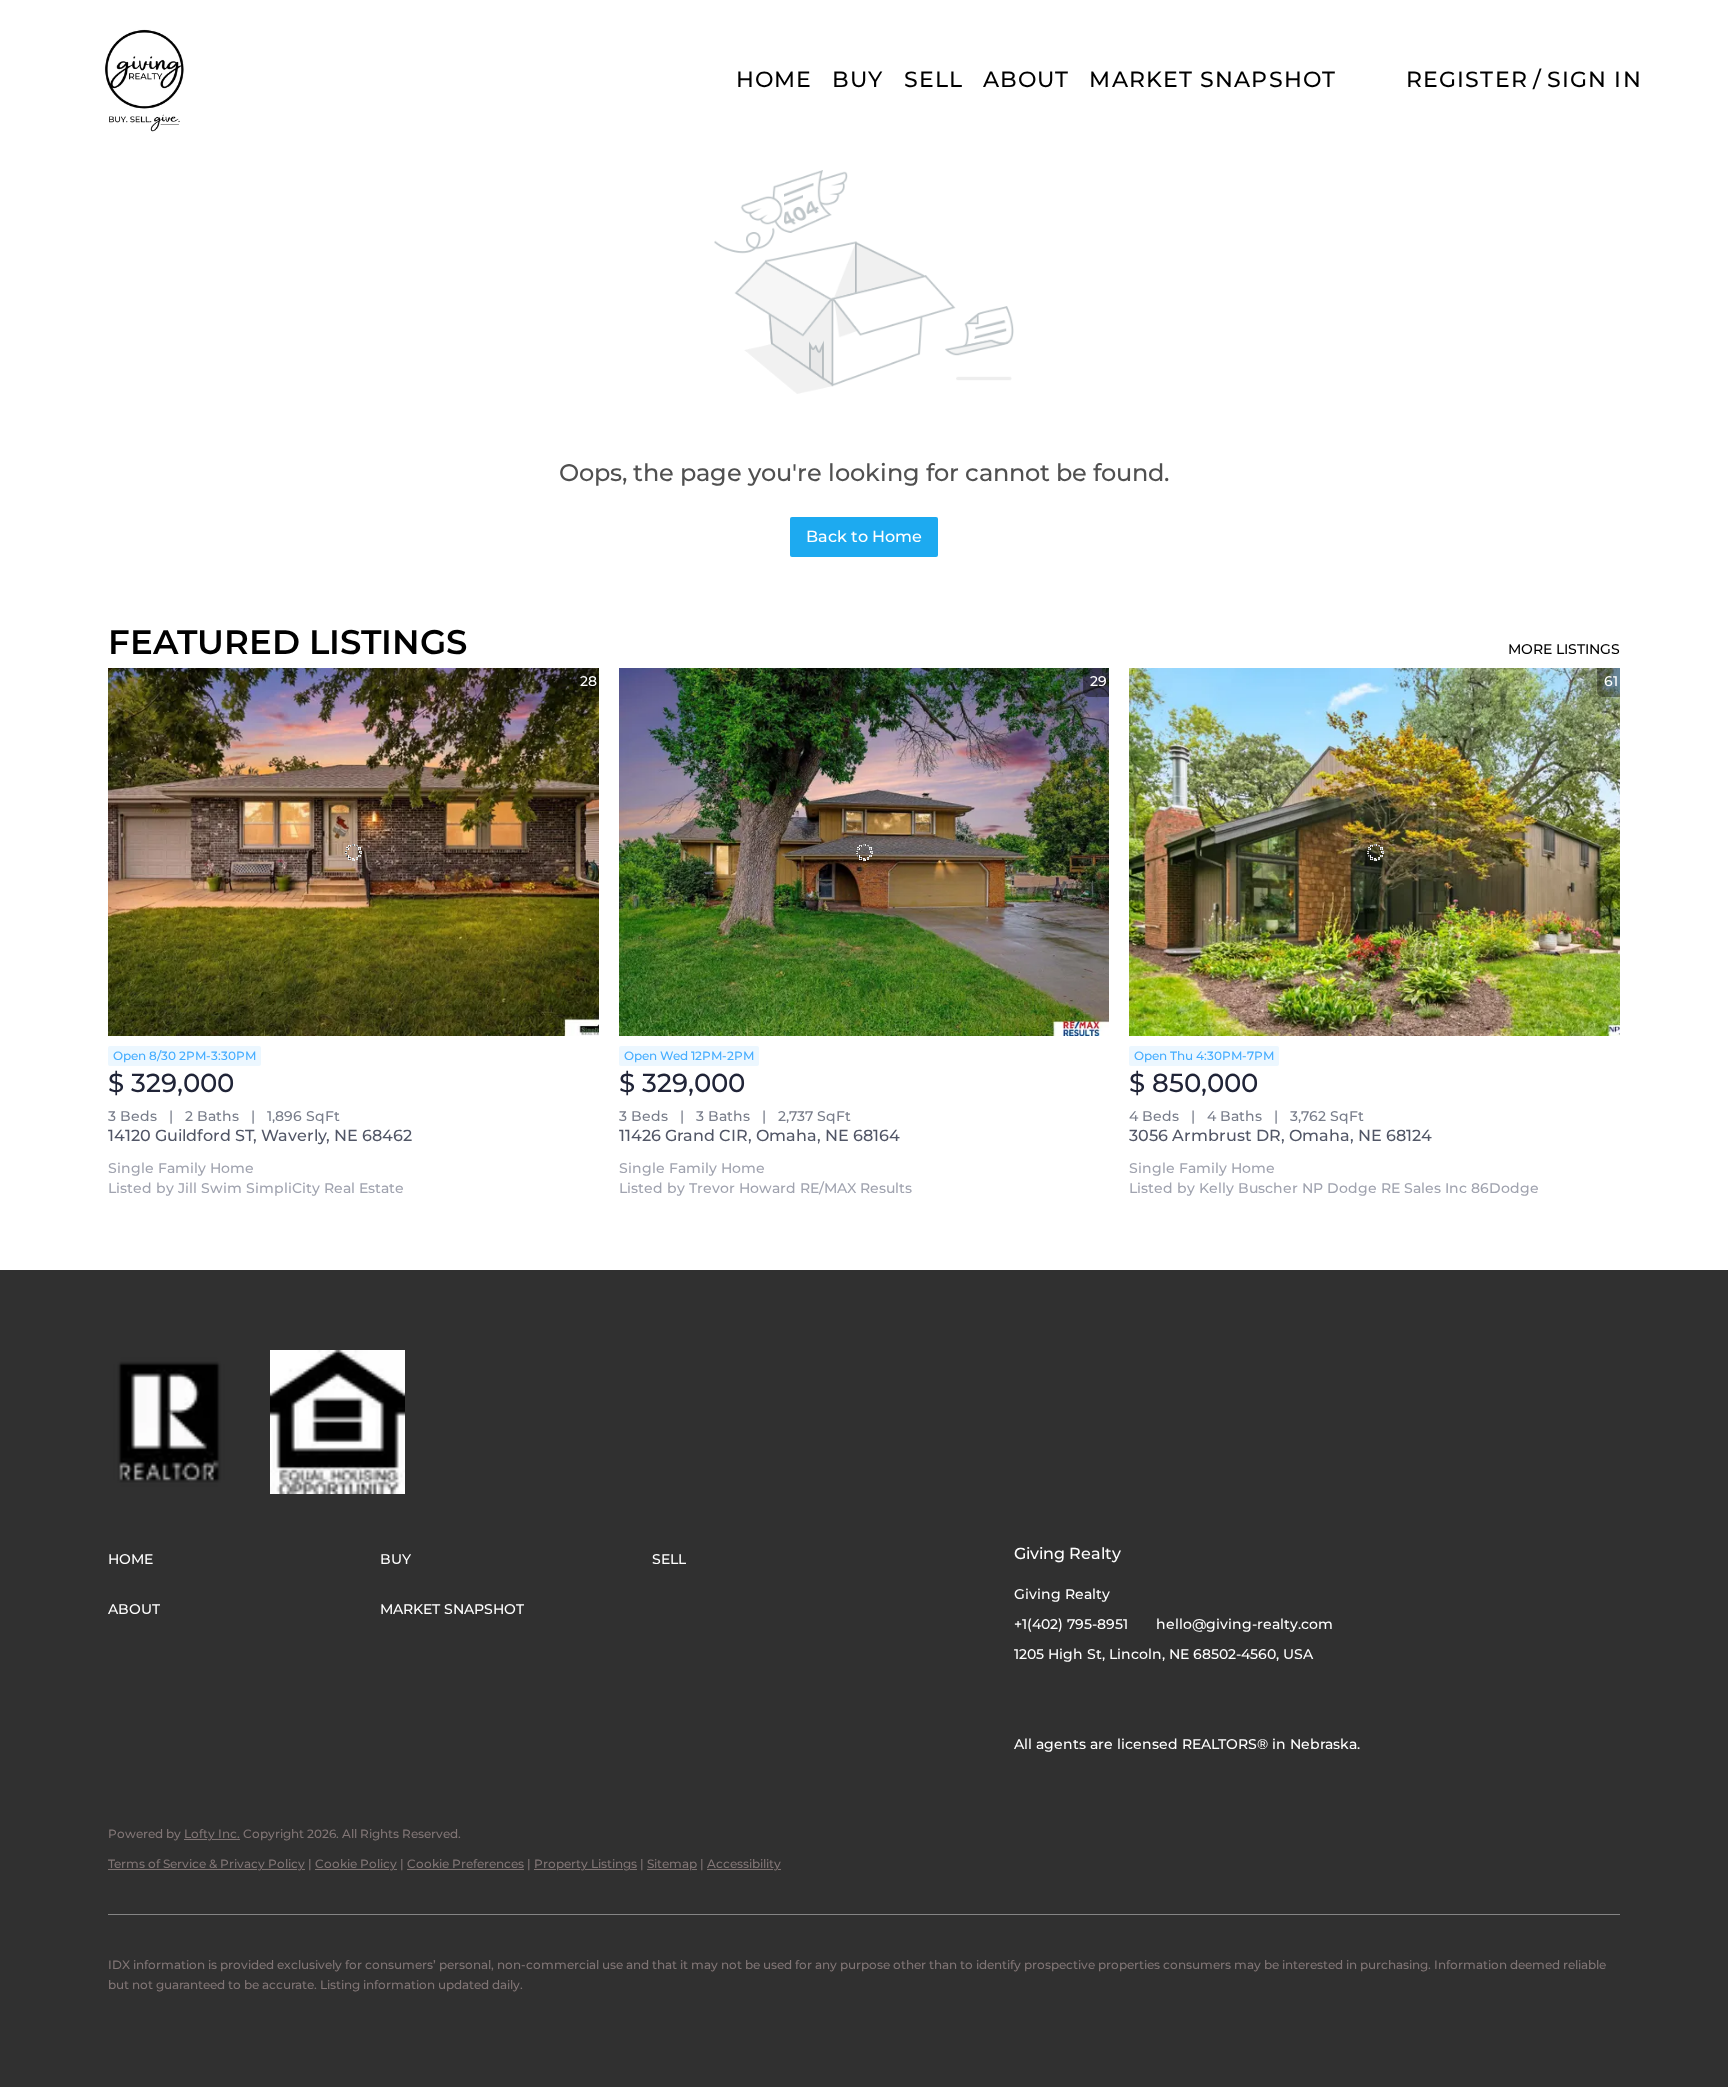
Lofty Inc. (212, 1833)
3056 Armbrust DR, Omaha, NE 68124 (1280, 1135)
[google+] (1109, 1699)
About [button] (1026, 79)
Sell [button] (933, 79)
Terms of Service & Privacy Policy (206, 1863)
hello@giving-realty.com (1244, 1624)
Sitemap (672, 1863)
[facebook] (1029, 1699)
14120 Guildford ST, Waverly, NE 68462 (260, 1135)
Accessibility (744, 1863)
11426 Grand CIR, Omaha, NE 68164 (759, 1135)
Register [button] (1467, 79)
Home (774, 79)
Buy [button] (857, 79)
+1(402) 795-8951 (1071, 1624)
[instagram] (1069, 1699)
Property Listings (585, 1863)
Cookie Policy (356, 1863)
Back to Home (864, 536)
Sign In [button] (1594, 79)
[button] (146, 80)
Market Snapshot (1212, 79)
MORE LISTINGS (1564, 649)
